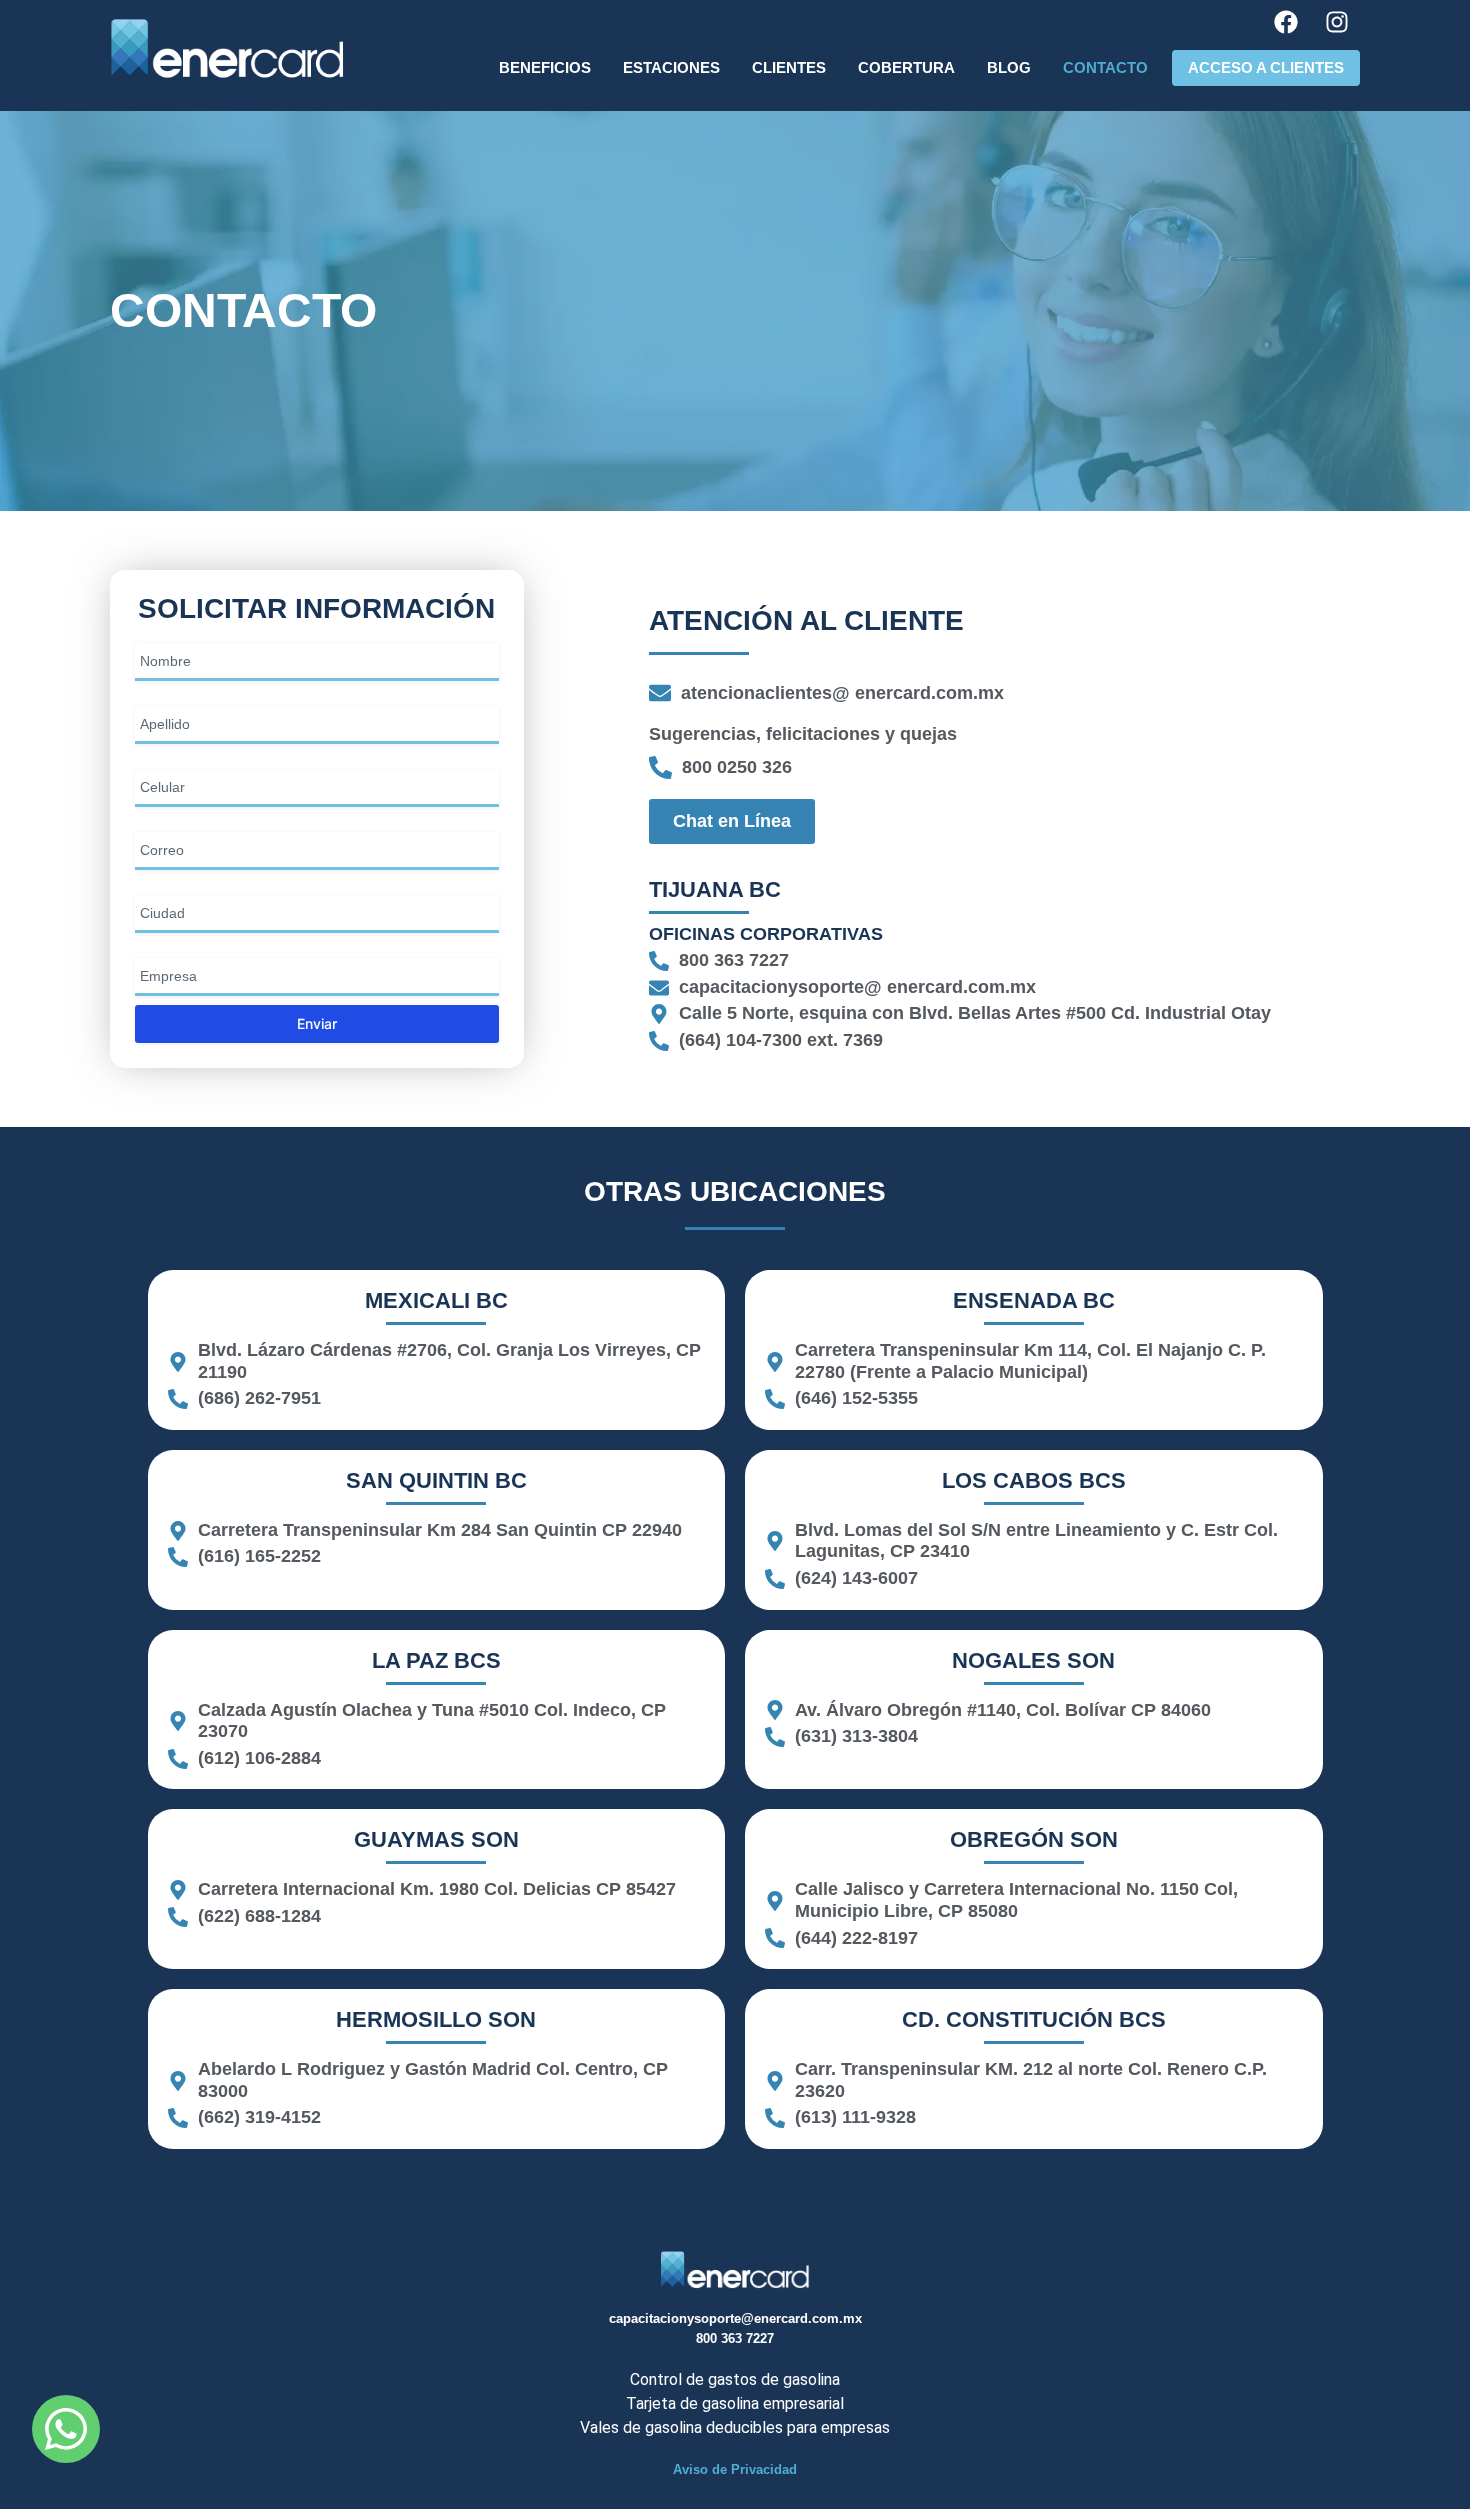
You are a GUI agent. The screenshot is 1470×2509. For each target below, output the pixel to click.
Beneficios (545, 67)
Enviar (317, 1023)
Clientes (789, 67)
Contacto (1105, 67)
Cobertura (906, 67)
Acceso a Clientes (1266, 67)
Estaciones (671, 67)
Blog (1009, 67)
